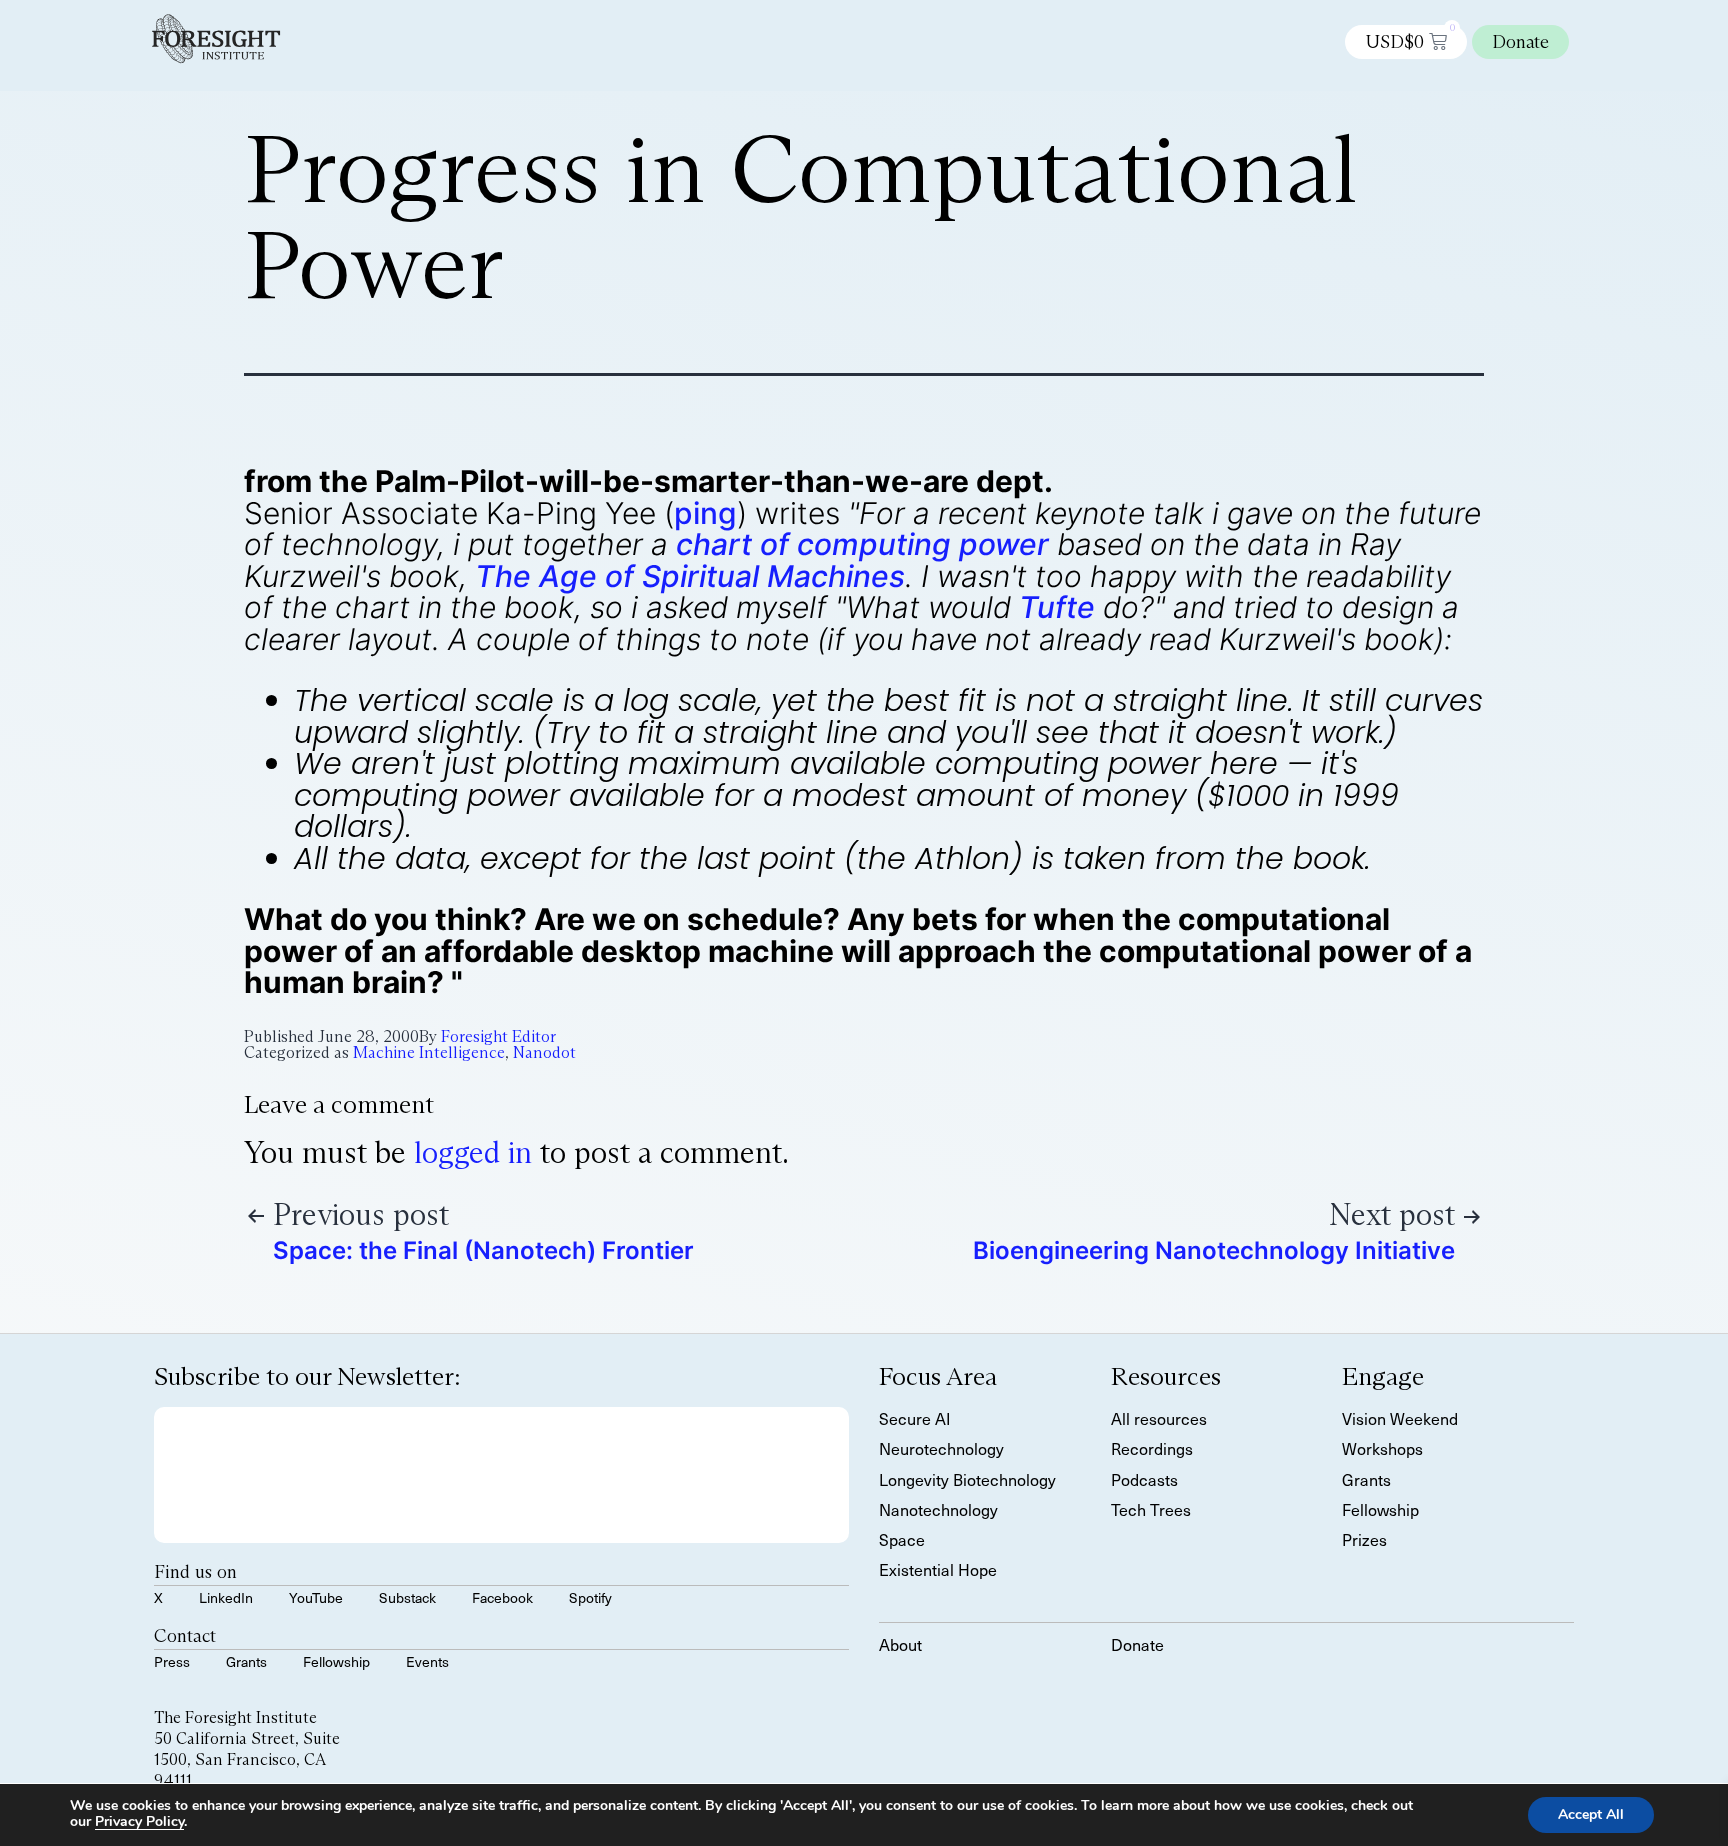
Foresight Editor (498, 1036)
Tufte (1057, 607)
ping (705, 513)
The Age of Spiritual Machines (690, 576)
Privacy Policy (139, 1821)
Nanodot (544, 1052)
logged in (473, 1152)
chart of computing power (862, 544)
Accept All (1591, 1814)
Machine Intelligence (429, 1052)
